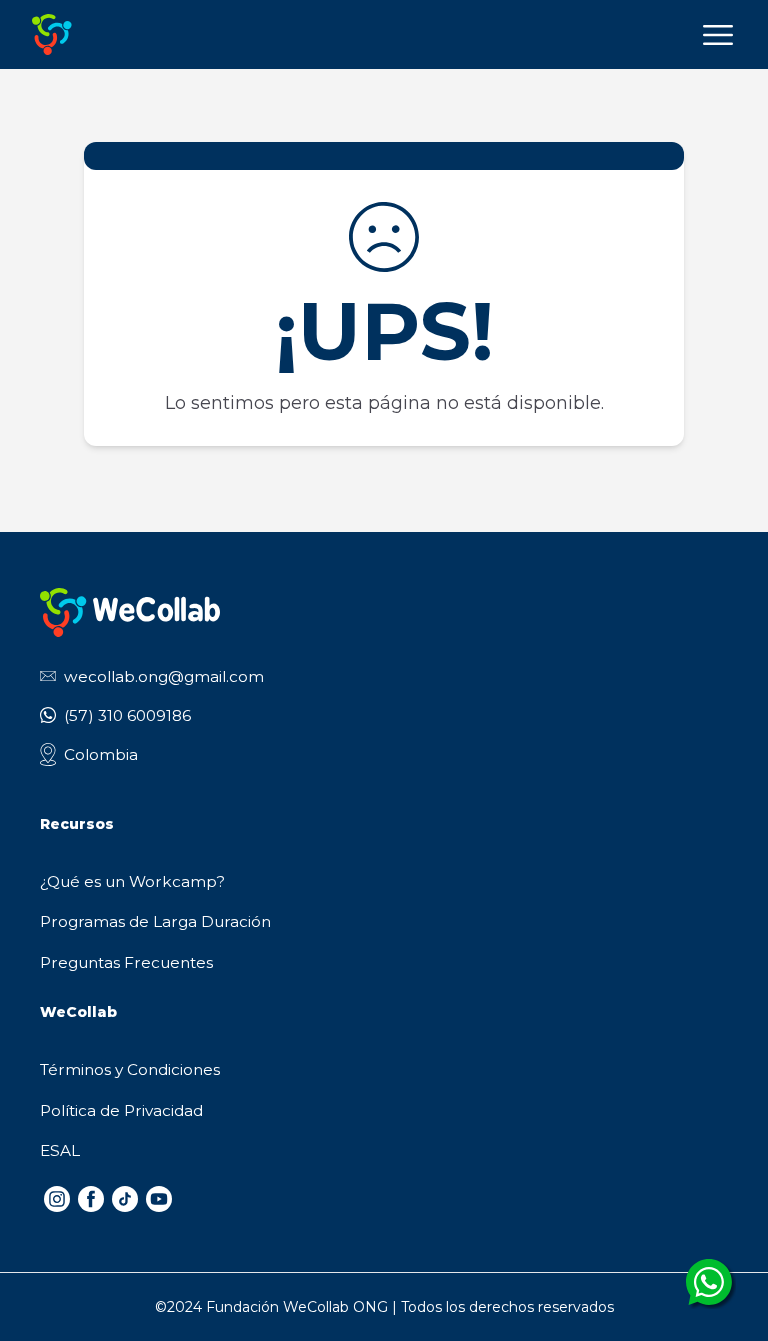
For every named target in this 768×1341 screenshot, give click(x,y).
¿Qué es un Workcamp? (132, 881)
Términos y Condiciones (130, 1069)
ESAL (60, 1150)
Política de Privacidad (121, 1110)
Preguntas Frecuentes (126, 962)
